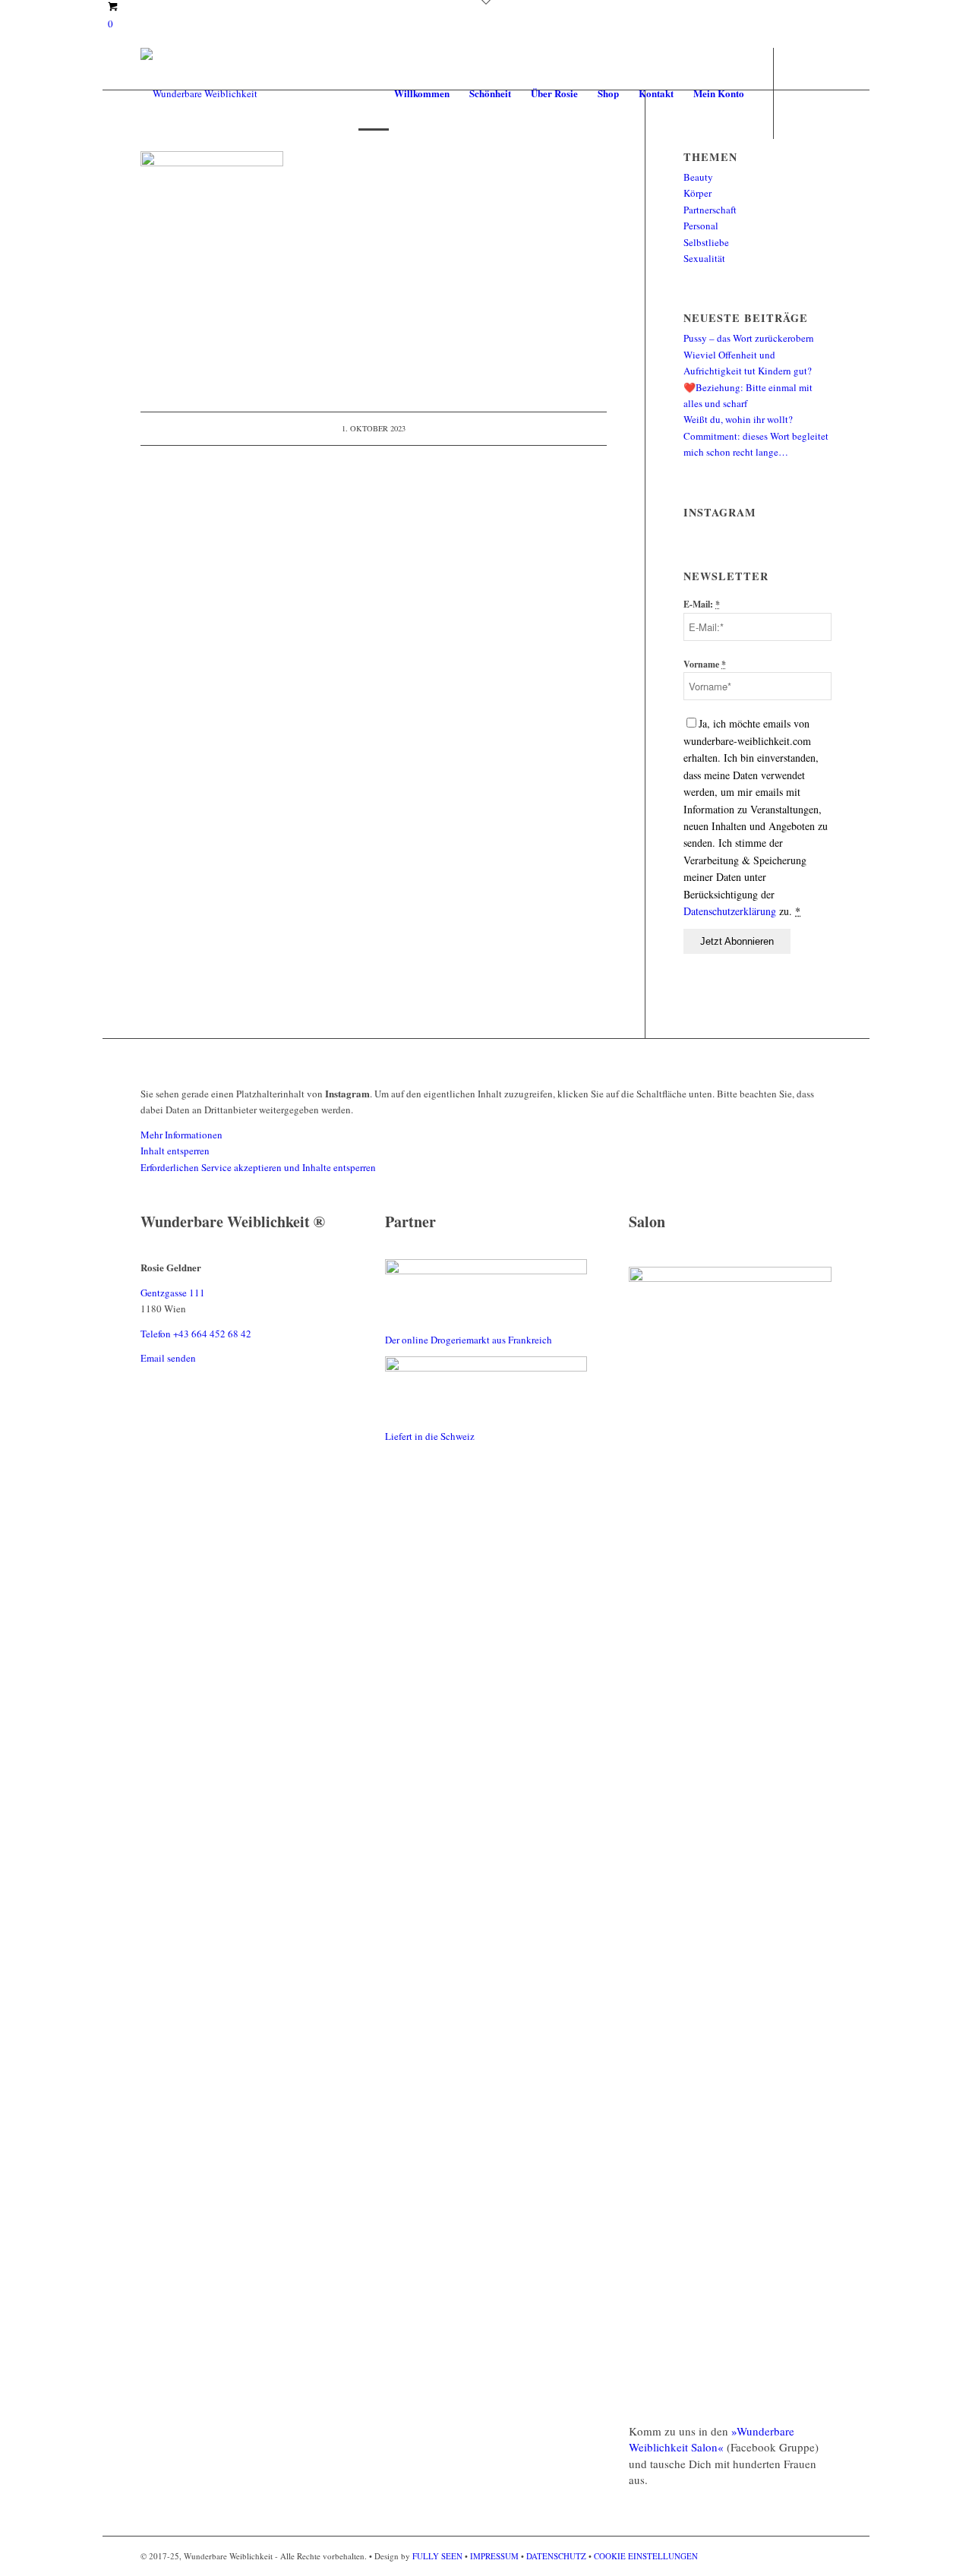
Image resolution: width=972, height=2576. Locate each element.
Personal (701, 226)
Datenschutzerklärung (731, 911)
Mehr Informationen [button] (181, 1135)
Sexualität (704, 258)
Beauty (698, 177)
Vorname (705, 664)
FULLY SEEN (439, 2556)
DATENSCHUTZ (556, 2556)
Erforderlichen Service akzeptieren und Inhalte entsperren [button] (258, 1167)
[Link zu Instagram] (820, 93)
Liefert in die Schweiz (430, 1436)
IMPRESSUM (494, 2556)
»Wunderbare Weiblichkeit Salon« (712, 2439)
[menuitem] (422, 93)
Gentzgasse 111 (173, 1293)
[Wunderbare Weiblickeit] (199, 93)
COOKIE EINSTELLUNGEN (646, 2556)
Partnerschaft (710, 210)
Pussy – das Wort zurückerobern (749, 338)
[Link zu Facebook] (797, 93)
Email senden (168, 1358)
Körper (697, 193)
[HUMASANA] (486, 1271)
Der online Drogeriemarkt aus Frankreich (469, 1340)
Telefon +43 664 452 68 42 (196, 1334)
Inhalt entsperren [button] (175, 1151)
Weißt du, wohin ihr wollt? (738, 419)
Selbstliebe (706, 242)
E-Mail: (702, 604)
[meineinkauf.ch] (486, 1368)
